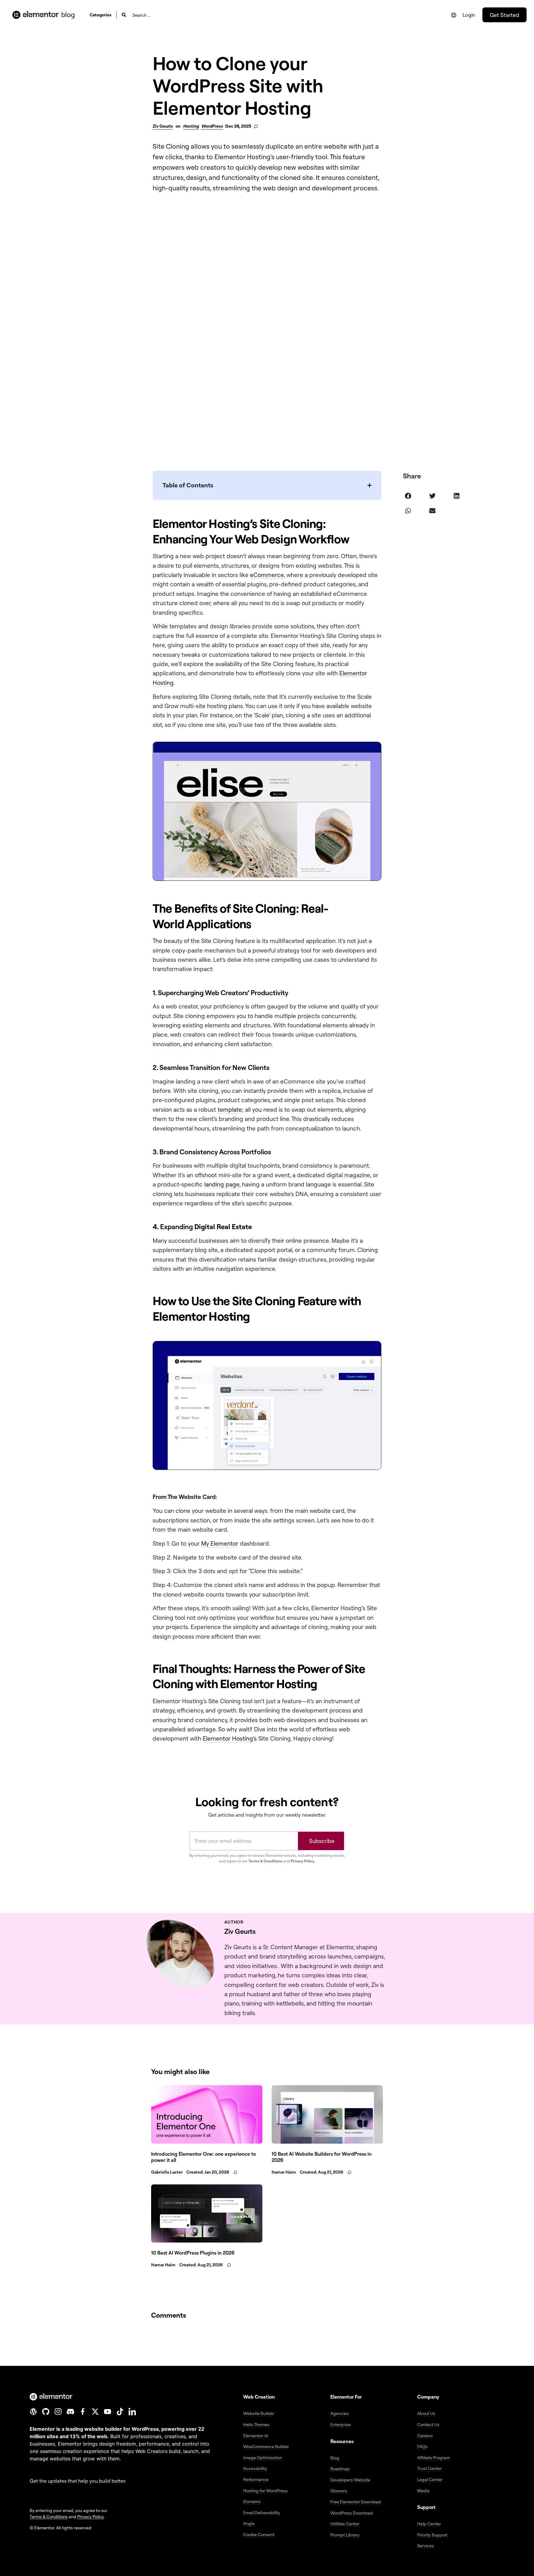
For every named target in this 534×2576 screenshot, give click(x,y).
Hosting (191, 126)
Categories (101, 15)
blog (68, 14)
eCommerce (267, 575)
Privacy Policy (303, 1861)
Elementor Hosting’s (230, 1738)
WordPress (212, 126)
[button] (408, 496)
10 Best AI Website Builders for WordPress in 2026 (322, 2157)
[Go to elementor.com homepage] (36, 15)
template (230, 1110)
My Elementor (220, 1543)
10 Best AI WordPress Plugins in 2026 (193, 2253)
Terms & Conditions (265, 1861)
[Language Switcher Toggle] (454, 15)
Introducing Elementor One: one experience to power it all (203, 2157)
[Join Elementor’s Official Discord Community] (70, 2412)
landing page (222, 1184)
